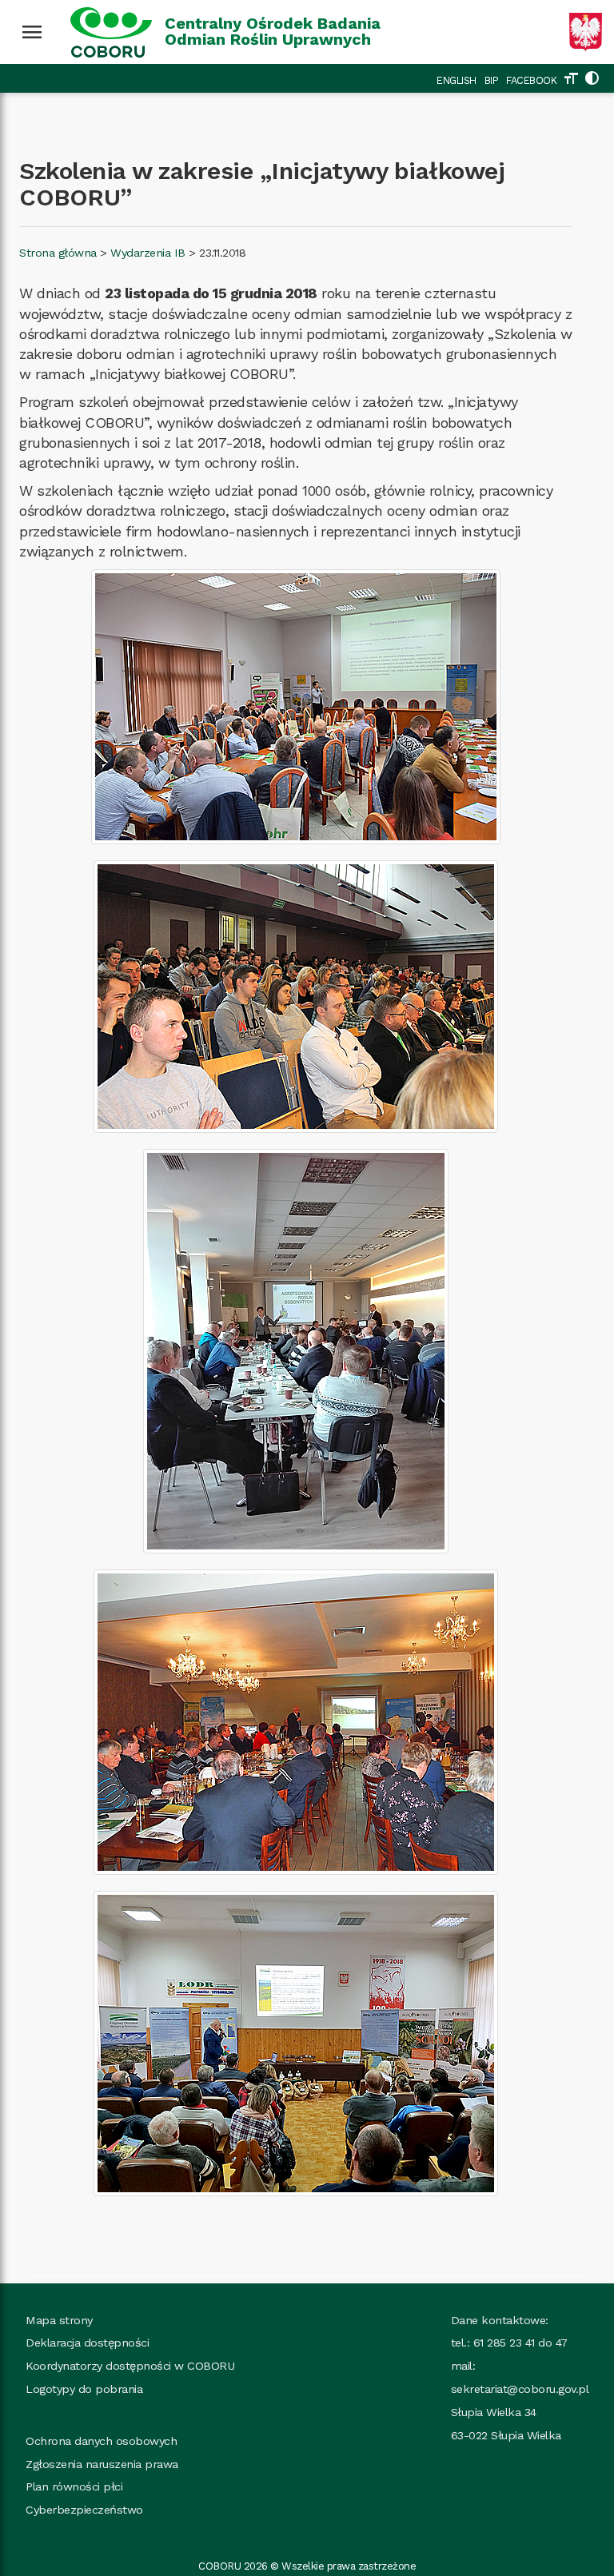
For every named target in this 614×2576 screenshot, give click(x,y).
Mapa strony (59, 2320)
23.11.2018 (222, 253)
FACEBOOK (531, 80)
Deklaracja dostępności (87, 2343)
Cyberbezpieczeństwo (84, 2510)
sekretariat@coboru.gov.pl (520, 2389)
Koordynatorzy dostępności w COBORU (130, 2366)
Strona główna (58, 253)
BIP (492, 80)
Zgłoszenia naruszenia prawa (102, 2464)
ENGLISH (457, 80)
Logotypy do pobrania (84, 2389)
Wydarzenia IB (148, 253)
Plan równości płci (74, 2486)
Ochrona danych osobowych (101, 2441)
